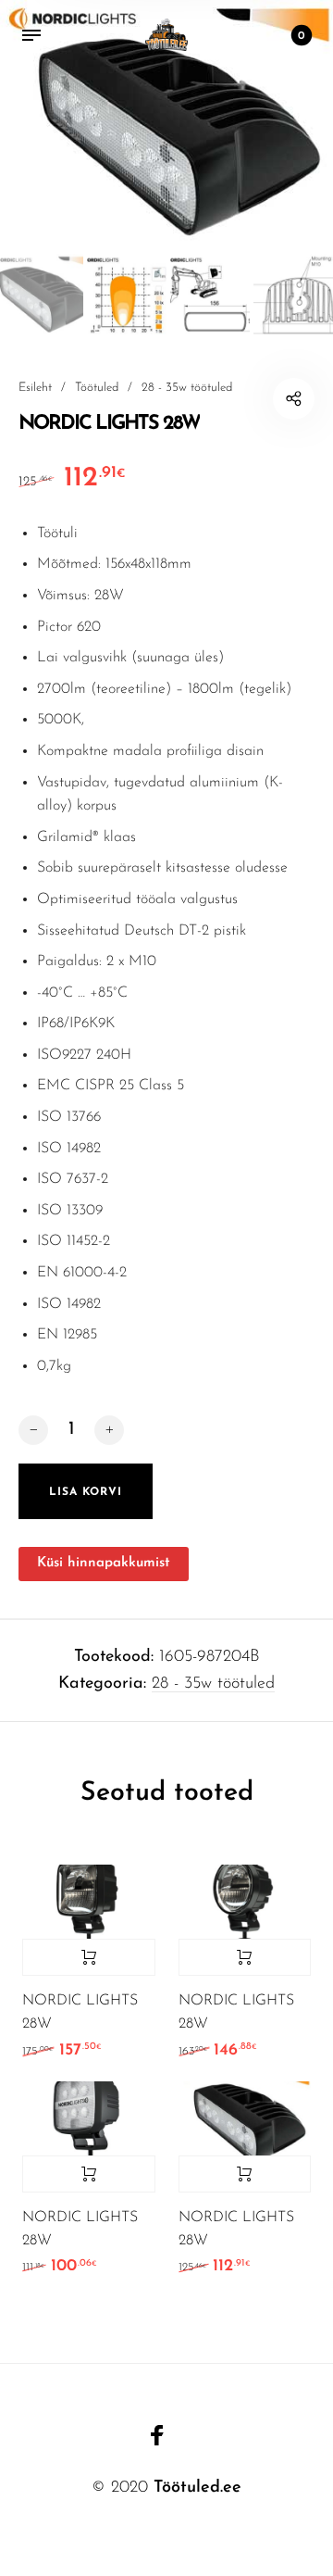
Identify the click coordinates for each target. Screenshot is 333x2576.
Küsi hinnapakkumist (104, 1563)
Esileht (35, 388)
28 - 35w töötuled (187, 388)
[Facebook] (157, 2435)
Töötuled (97, 388)
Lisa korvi (89, 1957)
